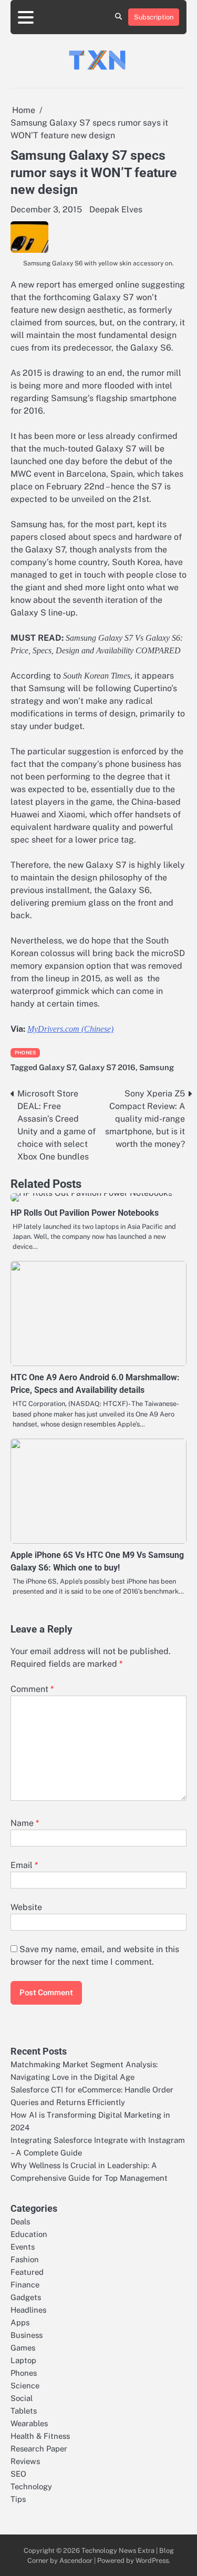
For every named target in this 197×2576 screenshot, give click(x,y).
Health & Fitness (40, 2436)
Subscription (154, 17)
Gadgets (26, 2297)
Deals (20, 2221)
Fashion (25, 2259)
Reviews (25, 2461)
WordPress (152, 2560)
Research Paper (39, 2449)
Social (22, 2398)
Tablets (24, 2411)
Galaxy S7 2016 (107, 1067)
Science (25, 2385)
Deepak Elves (116, 209)
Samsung (157, 1067)
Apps (20, 2322)
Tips (18, 2499)
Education (29, 2234)
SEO (18, 2474)
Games (23, 2348)
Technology (31, 2486)
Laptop (23, 2360)
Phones (25, 1053)
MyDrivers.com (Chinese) (70, 1029)
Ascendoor (76, 2560)
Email (24, 1865)
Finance (25, 2285)
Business (27, 2335)
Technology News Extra (118, 2551)
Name (25, 1823)
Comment (32, 1689)
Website (26, 1907)
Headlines (28, 2310)
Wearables (29, 2423)
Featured (27, 2272)
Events (23, 2247)
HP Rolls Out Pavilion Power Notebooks (85, 1213)
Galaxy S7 (57, 1067)
